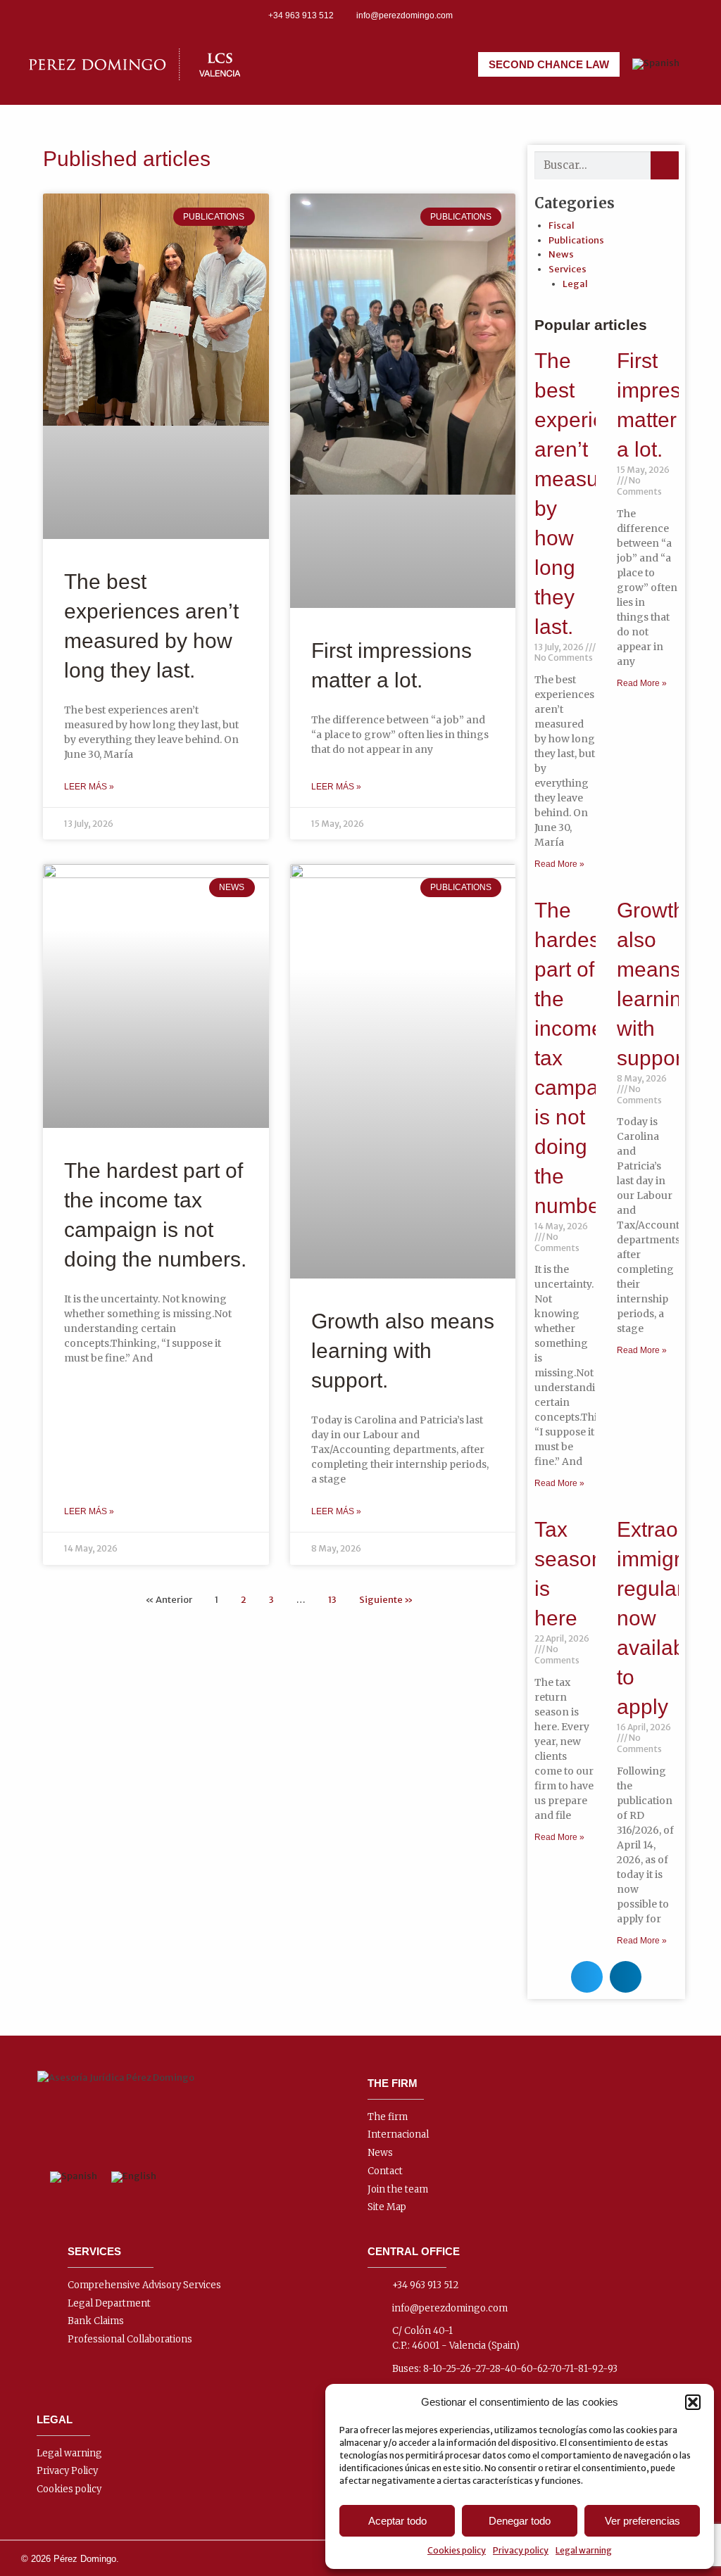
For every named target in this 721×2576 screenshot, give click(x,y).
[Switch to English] (134, 2177)
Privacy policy (521, 2550)
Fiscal (562, 226)
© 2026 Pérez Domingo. (70, 2559)
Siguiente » (386, 1600)
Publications (576, 240)
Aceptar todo (397, 2521)
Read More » (559, 864)
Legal (575, 284)
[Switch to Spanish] (656, 64)
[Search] (665, 165)
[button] (693, 2402)
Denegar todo (520, 2521)
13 (332, 1600)
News (561, 254)
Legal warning (584, 2550)
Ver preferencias (642, 2521)
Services (568, 269)
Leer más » (89, 787)
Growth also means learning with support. (403, 1351)
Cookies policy (457, 2550)
